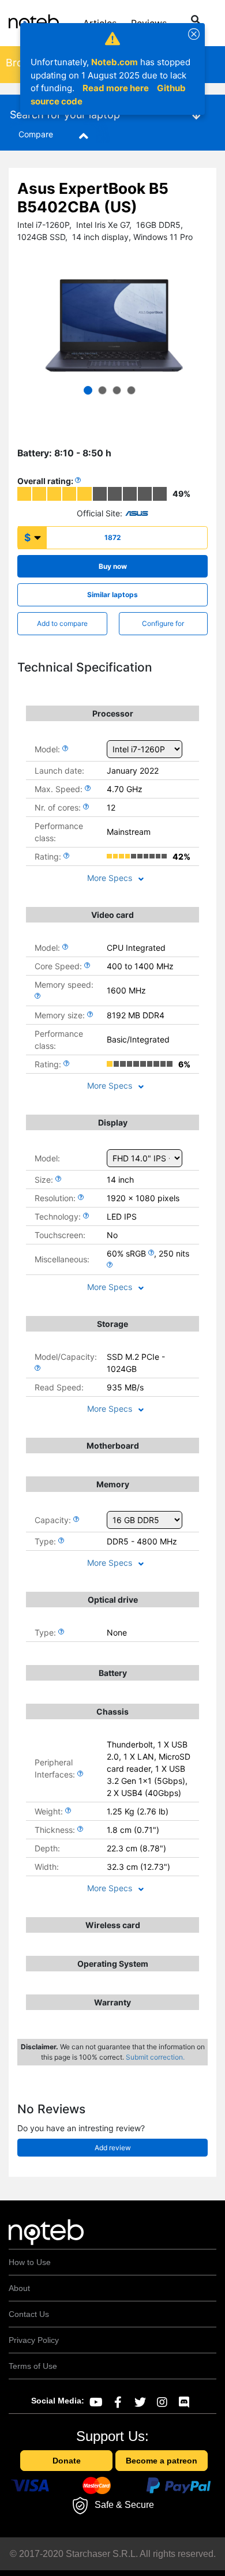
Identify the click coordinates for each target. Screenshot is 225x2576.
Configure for (163, 623)
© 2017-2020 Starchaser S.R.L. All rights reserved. (113, 2554)
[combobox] (186, 21)
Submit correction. (155, 2057)
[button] (88, 390)
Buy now (113, 566)
